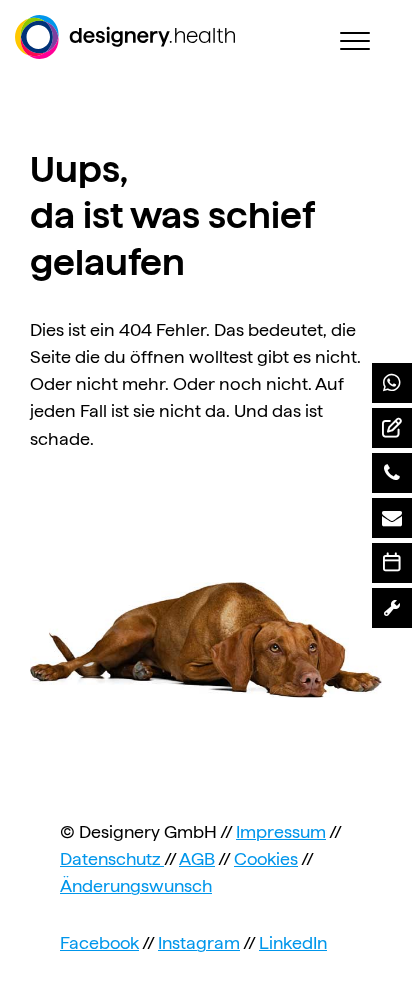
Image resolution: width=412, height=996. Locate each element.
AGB (197, 858)
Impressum (281, 831)
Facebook (99, 942)
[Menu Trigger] (354, 40)
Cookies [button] (266, 858)
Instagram (199, 942)
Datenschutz (112, 858)
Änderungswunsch (136, 885)
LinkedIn (293, 942)
